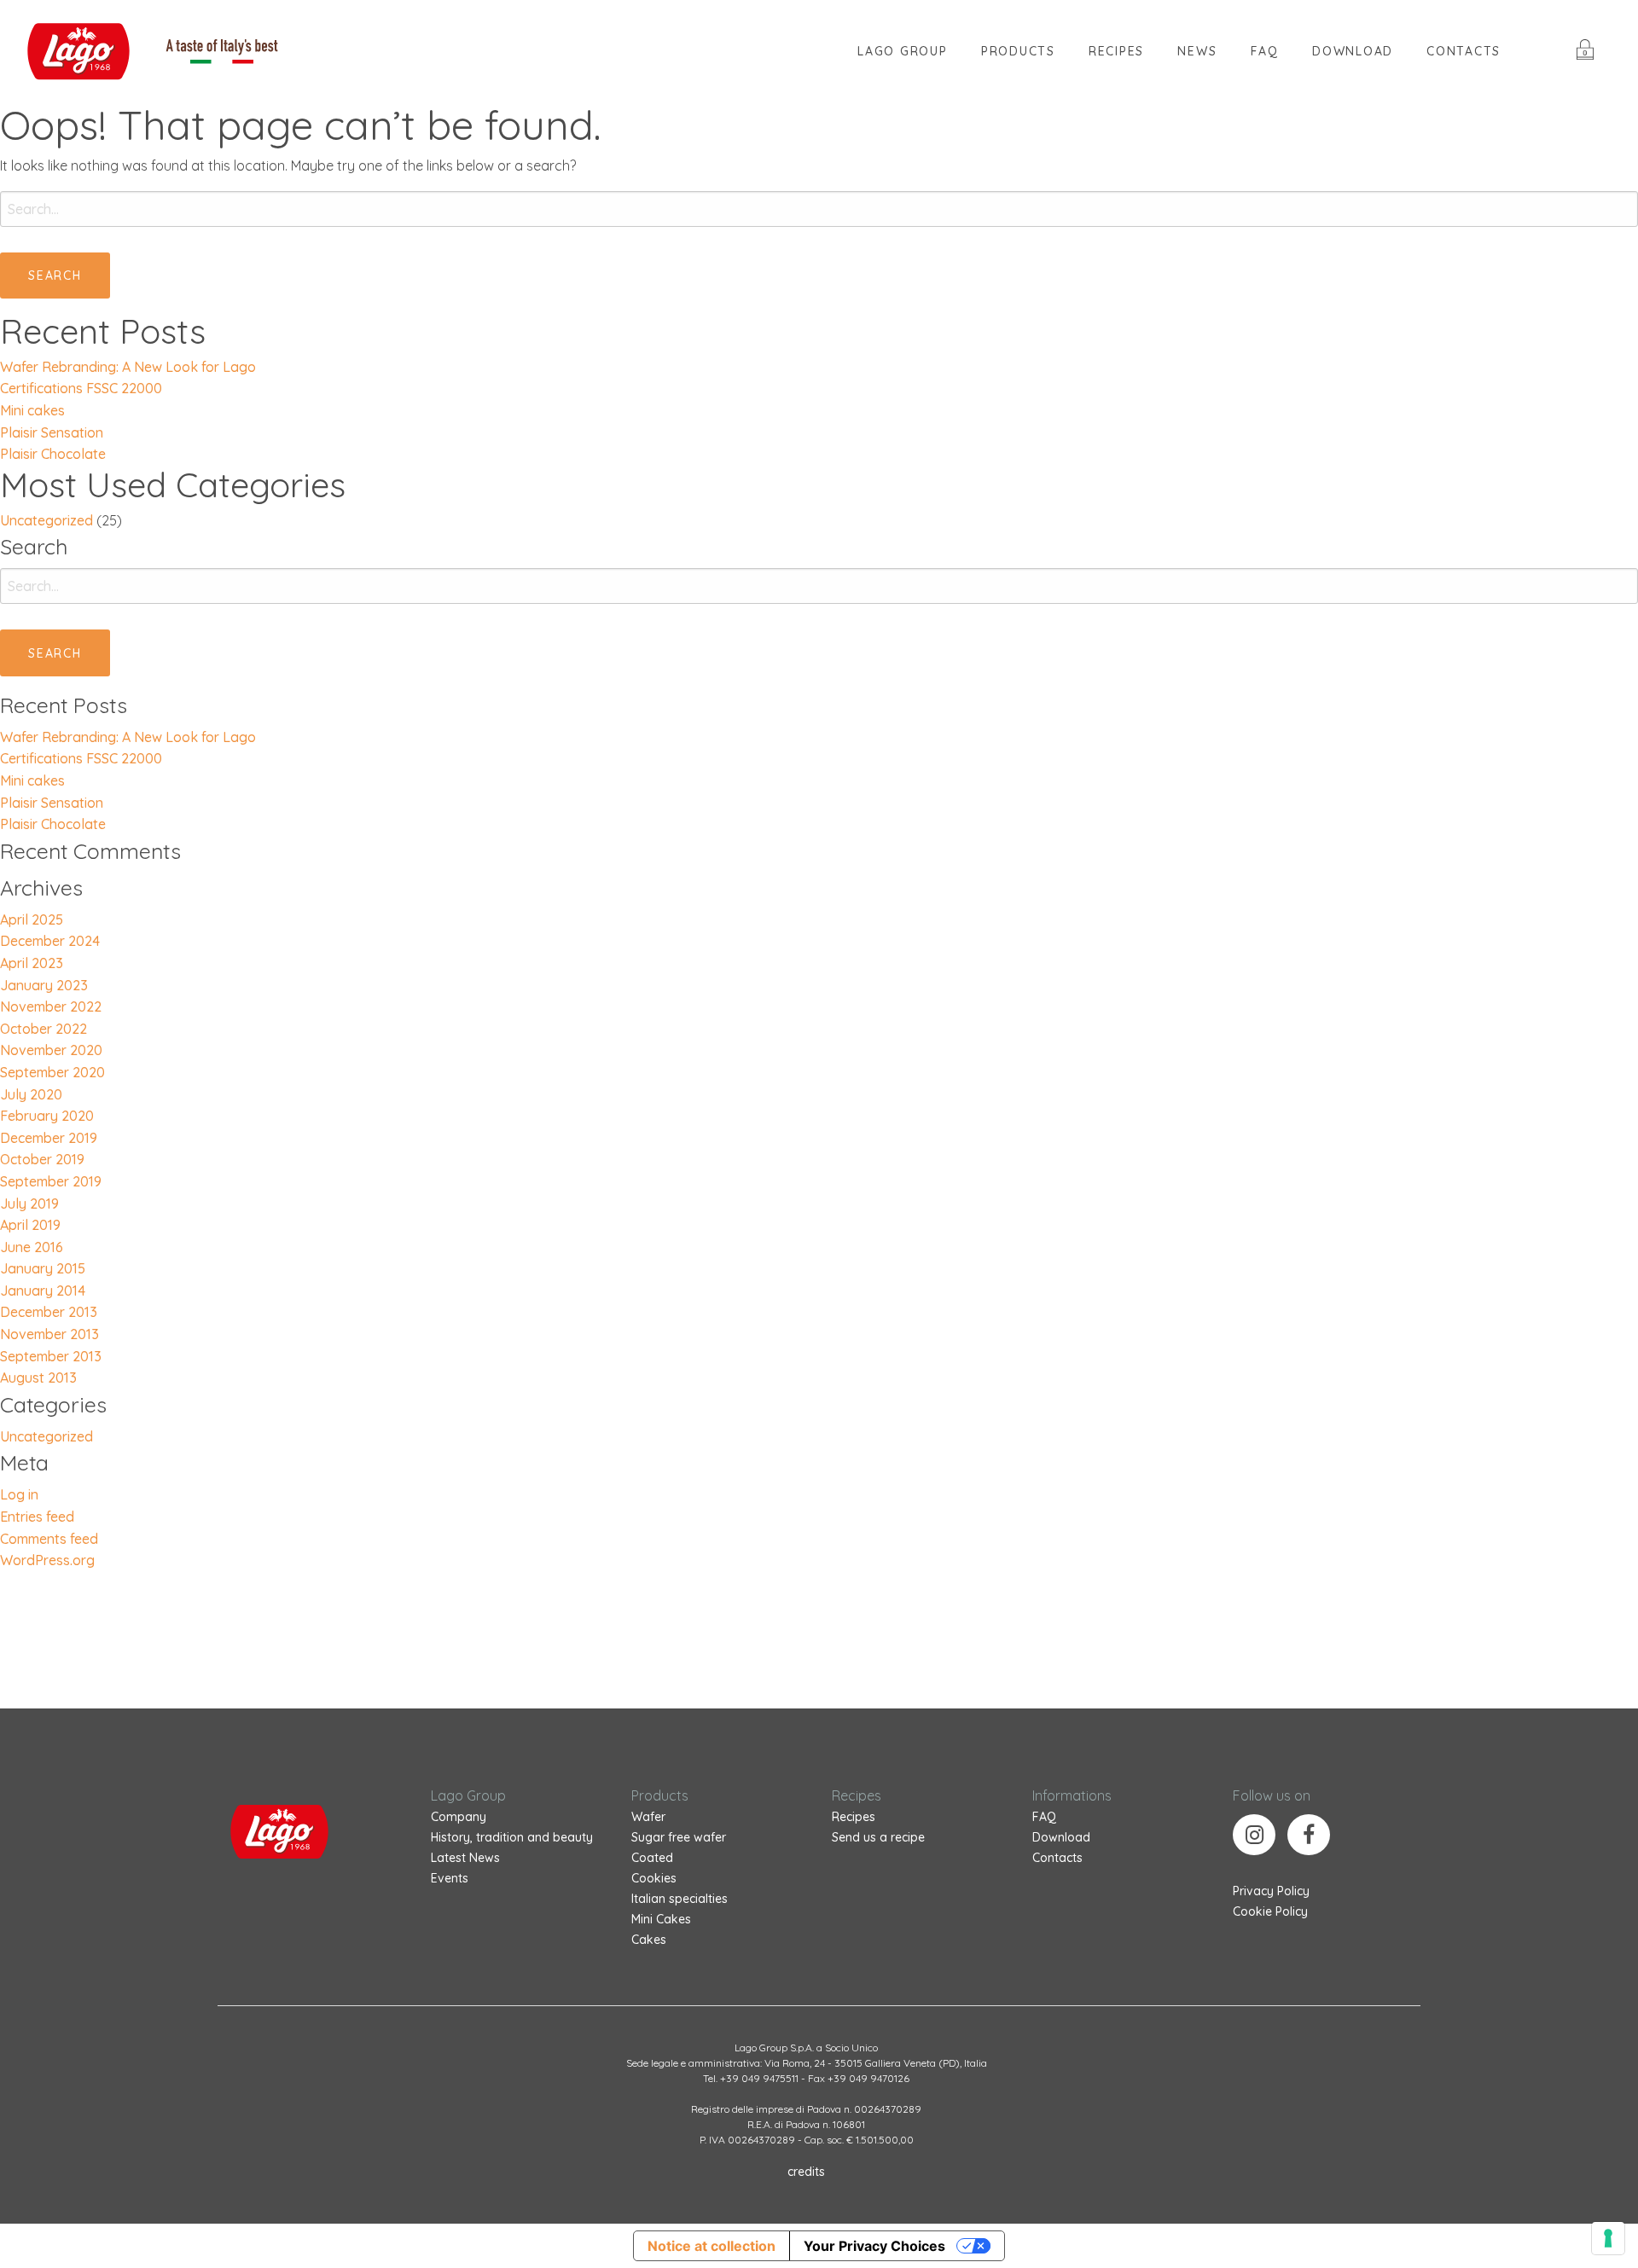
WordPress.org (47, 1560)
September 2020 (52, 1072)
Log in (19, 1494)
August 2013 (38, 1378)
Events (450, 1878)
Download (1353, 51)
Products (1018, 51)
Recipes (854, 1817)
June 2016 (32, 1247)
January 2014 (43, 1291)
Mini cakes (32, 410)
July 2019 (29, 1204)
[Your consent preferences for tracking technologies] (1608, 2238)
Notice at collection (712, 2246)
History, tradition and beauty (512, 1837)
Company (459, 1817)
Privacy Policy (1271, 1891)
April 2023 (32, 963)
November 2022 (51, 1006)
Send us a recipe (878, 1837)
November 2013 (49, 1334)
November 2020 (51, 1050)
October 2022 (44, 1029)
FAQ (1265, 51)
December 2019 (49, 1138)
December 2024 (50, 941)
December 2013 (49, 1312)
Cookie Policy (1270, 1911)
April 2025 (32, 919)
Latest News (465, 1858)
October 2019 (42, 1159)
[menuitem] (903, 51)
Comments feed (49, 1539)
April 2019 (30, 1225)
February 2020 (47, 1116)
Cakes (649, 1940)
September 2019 (51, 1181)
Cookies (654, 1878)
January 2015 (43, 1268)
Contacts (1464, 51)
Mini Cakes (661, 1919)
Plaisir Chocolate (53, 454)
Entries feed (37, 1517)
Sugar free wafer (679, 1837)
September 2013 (51, 1356)
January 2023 (44, 985)
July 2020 (31, 1094)
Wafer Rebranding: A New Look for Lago (128, 367)
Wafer (648, 1817)
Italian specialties (680, 1899)
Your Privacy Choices (874, 2246)
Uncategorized (46, 520)
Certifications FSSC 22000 (81, 388)
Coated (652, 1858)
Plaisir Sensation (52, 432)
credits (806, 2172)
